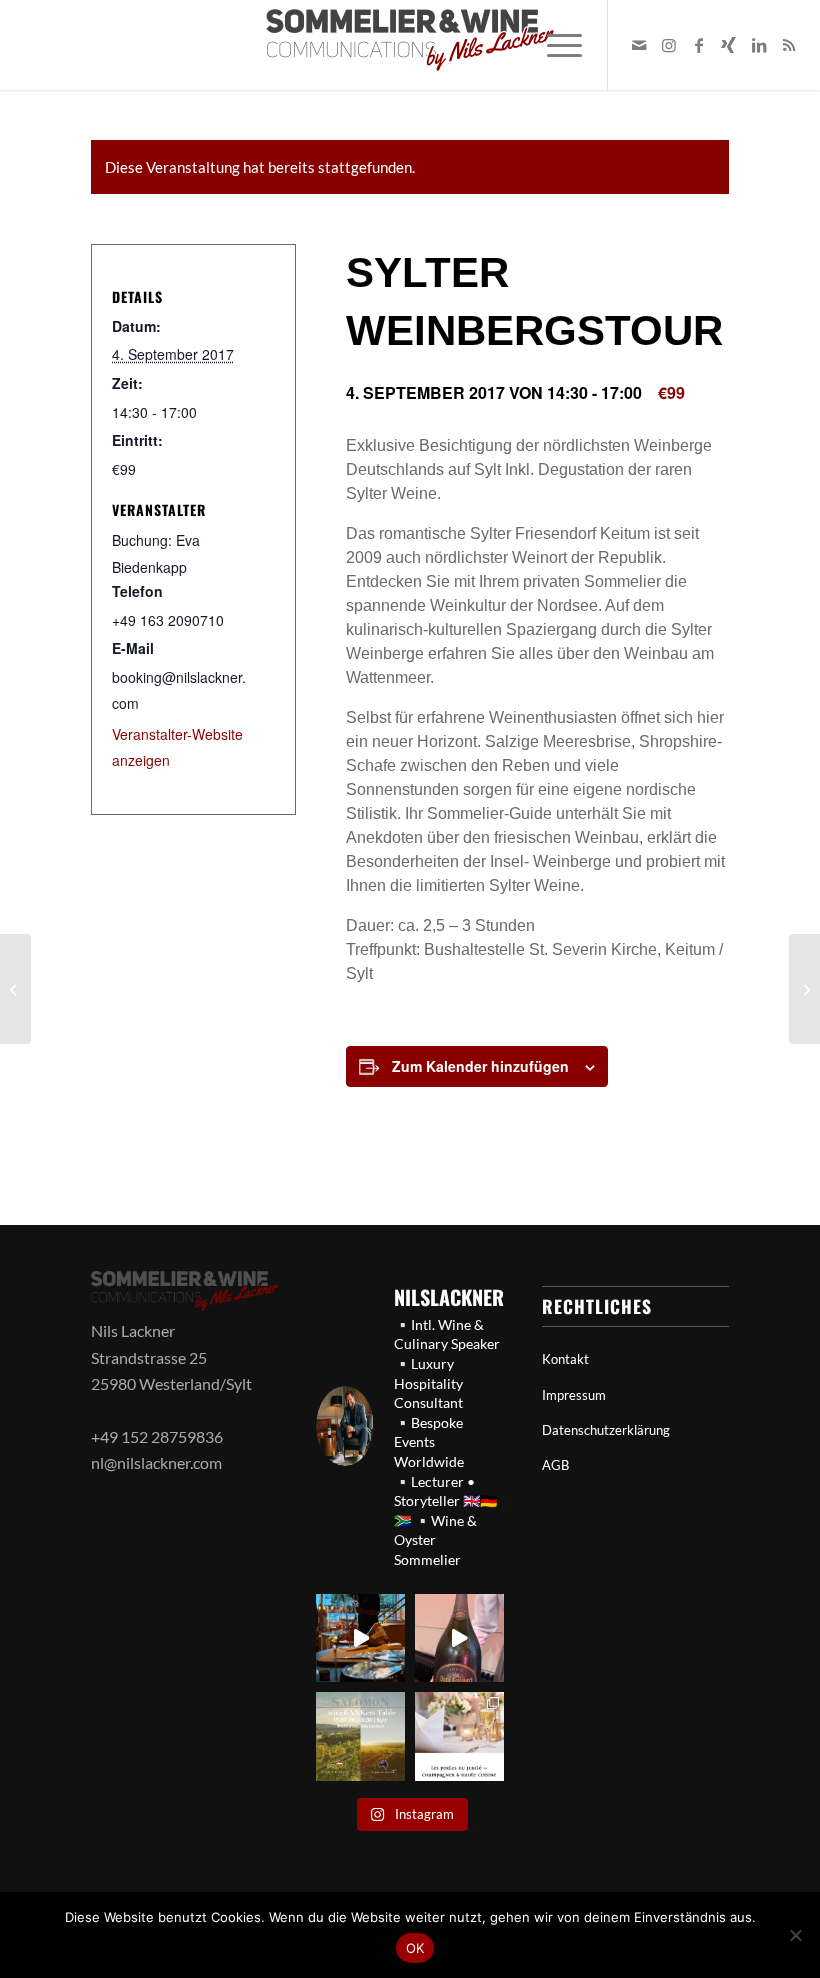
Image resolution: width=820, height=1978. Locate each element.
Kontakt (565, 1359)
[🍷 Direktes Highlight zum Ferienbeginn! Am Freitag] (360, 1736)
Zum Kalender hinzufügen (480, 1066)
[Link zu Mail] (639, 45)
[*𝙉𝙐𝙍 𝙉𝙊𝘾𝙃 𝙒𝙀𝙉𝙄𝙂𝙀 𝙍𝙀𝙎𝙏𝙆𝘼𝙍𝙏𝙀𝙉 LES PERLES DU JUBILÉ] (459, 1736)
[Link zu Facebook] (699, 45)
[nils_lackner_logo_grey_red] (410, 45)
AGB (555, 1465)
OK (415, 1948)
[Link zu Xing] (729, 45)
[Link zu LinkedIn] (759, 45)
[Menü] (554, 45)
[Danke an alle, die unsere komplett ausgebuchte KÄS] (360, 1638)
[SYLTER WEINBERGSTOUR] (15, 989)
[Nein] (795, 1935)
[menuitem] (554, 45)
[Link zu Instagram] (669, 45)
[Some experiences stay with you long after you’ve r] (459, 1638)
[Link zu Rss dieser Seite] (789, 45)
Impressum (574, 1395)
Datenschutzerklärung (606, 1430)
